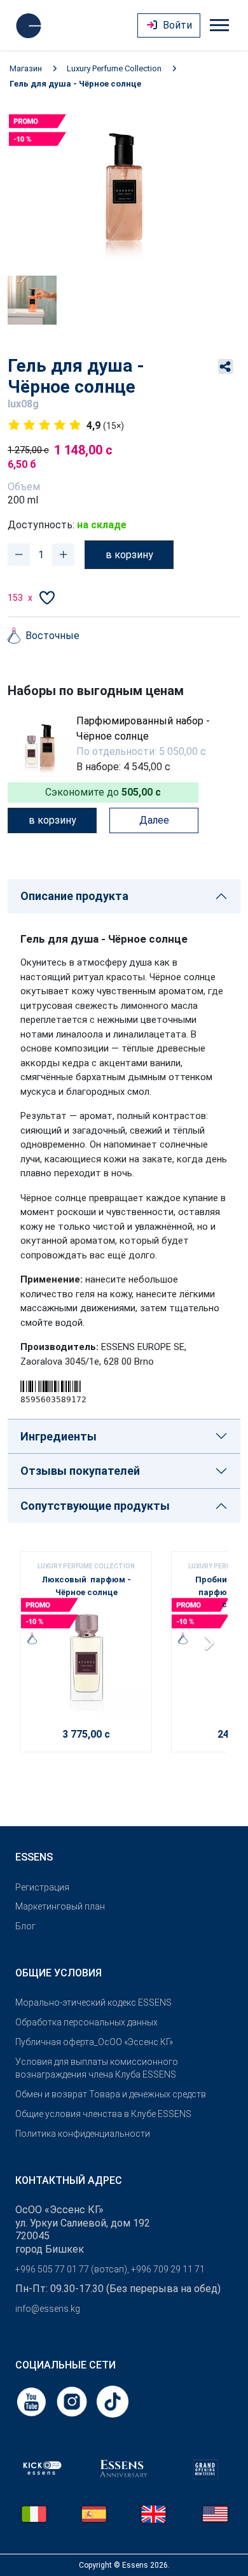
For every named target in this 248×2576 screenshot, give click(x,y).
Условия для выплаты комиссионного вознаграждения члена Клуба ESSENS (97, 2068)
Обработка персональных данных (86, 2022)
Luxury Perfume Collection (114, 68)
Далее (154, 820)
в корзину (129, 555)
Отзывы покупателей (80, 1471)
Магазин (26, 68)
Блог (25, 1926)
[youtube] (32, 2401)
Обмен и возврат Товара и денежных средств (111, 2094)
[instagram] (73, 2401)
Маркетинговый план (60, 1906)
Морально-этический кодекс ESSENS (93, 2002)
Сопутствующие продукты (95, 1506)
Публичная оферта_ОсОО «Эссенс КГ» (94, 2042)
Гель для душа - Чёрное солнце (75, 84)
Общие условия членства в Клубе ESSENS (103, 2114)
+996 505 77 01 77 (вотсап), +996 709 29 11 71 (110, 2269)
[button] (213, 1647)
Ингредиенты (59, 1436)
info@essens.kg (48, 2309)
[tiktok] (113, 2401)
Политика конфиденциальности (83, 2134)
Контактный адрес (69, 2180)
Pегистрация (42, 1887)
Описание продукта (74, 896)
